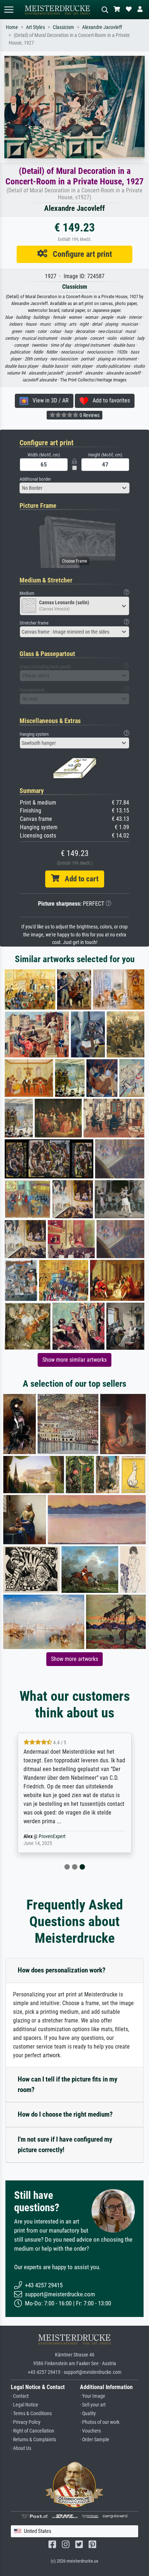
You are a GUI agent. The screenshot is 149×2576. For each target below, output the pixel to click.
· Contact (20, 2396)
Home (12, 27)
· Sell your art (93, 2405)
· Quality (88, 2414)
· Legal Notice (25, 2405)
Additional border (35, 479)
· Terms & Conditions (31, 2414)
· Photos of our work (100, 2422)
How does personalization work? (62, 1970)
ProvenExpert (52, 1836)
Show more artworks (74, 1659)
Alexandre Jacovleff (102, 27)
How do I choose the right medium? (65, 2114)
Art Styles (35, 27)
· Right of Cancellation (33, 2431)
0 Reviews (89, 415)
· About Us (21, 2448)
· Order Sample (95, 2440)
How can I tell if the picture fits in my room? (67, 2084)
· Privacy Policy (26, 2422)
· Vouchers (90, 2431)
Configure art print (80, 254)
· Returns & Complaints (33, 2440)
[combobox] (74, 488)
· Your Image (93, 2396)
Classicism (63, 27)
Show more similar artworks (74, 1360)
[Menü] (9, 10)
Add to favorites (109, 400)
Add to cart (79, 879)
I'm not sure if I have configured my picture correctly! (65, 2145)
